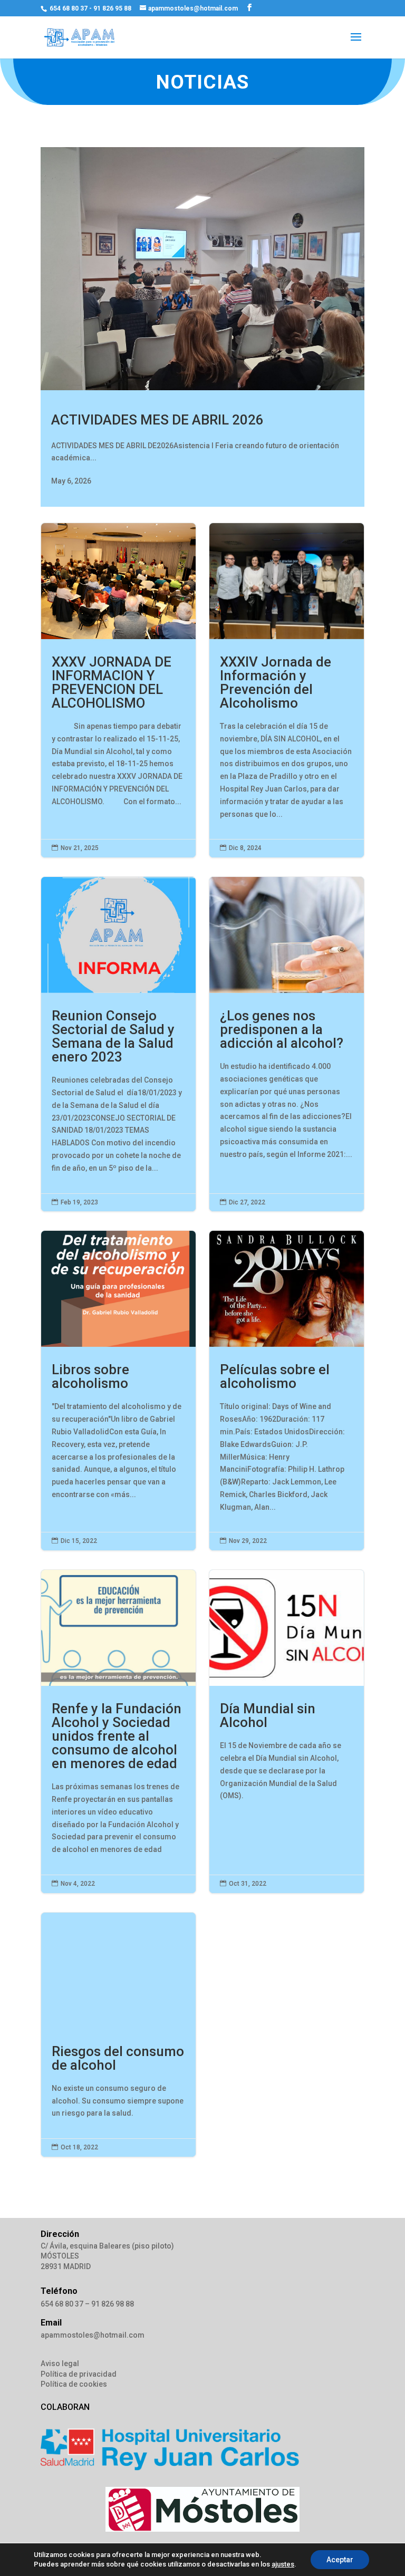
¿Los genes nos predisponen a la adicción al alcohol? (287, 1044)
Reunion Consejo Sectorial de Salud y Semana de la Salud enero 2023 (118, 1044)
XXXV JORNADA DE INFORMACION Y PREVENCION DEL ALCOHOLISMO (118, 690)
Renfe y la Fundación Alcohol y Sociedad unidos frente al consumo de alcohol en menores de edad (118, 1731)
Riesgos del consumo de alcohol (118, 2035)
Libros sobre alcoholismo (118, 1391)
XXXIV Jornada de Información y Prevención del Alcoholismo (287, 690)
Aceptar (340, 2560)
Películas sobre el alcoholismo (287, 1391)
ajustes (283, 2564)
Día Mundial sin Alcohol (287, 1731)
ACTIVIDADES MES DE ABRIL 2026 (157, 420)
